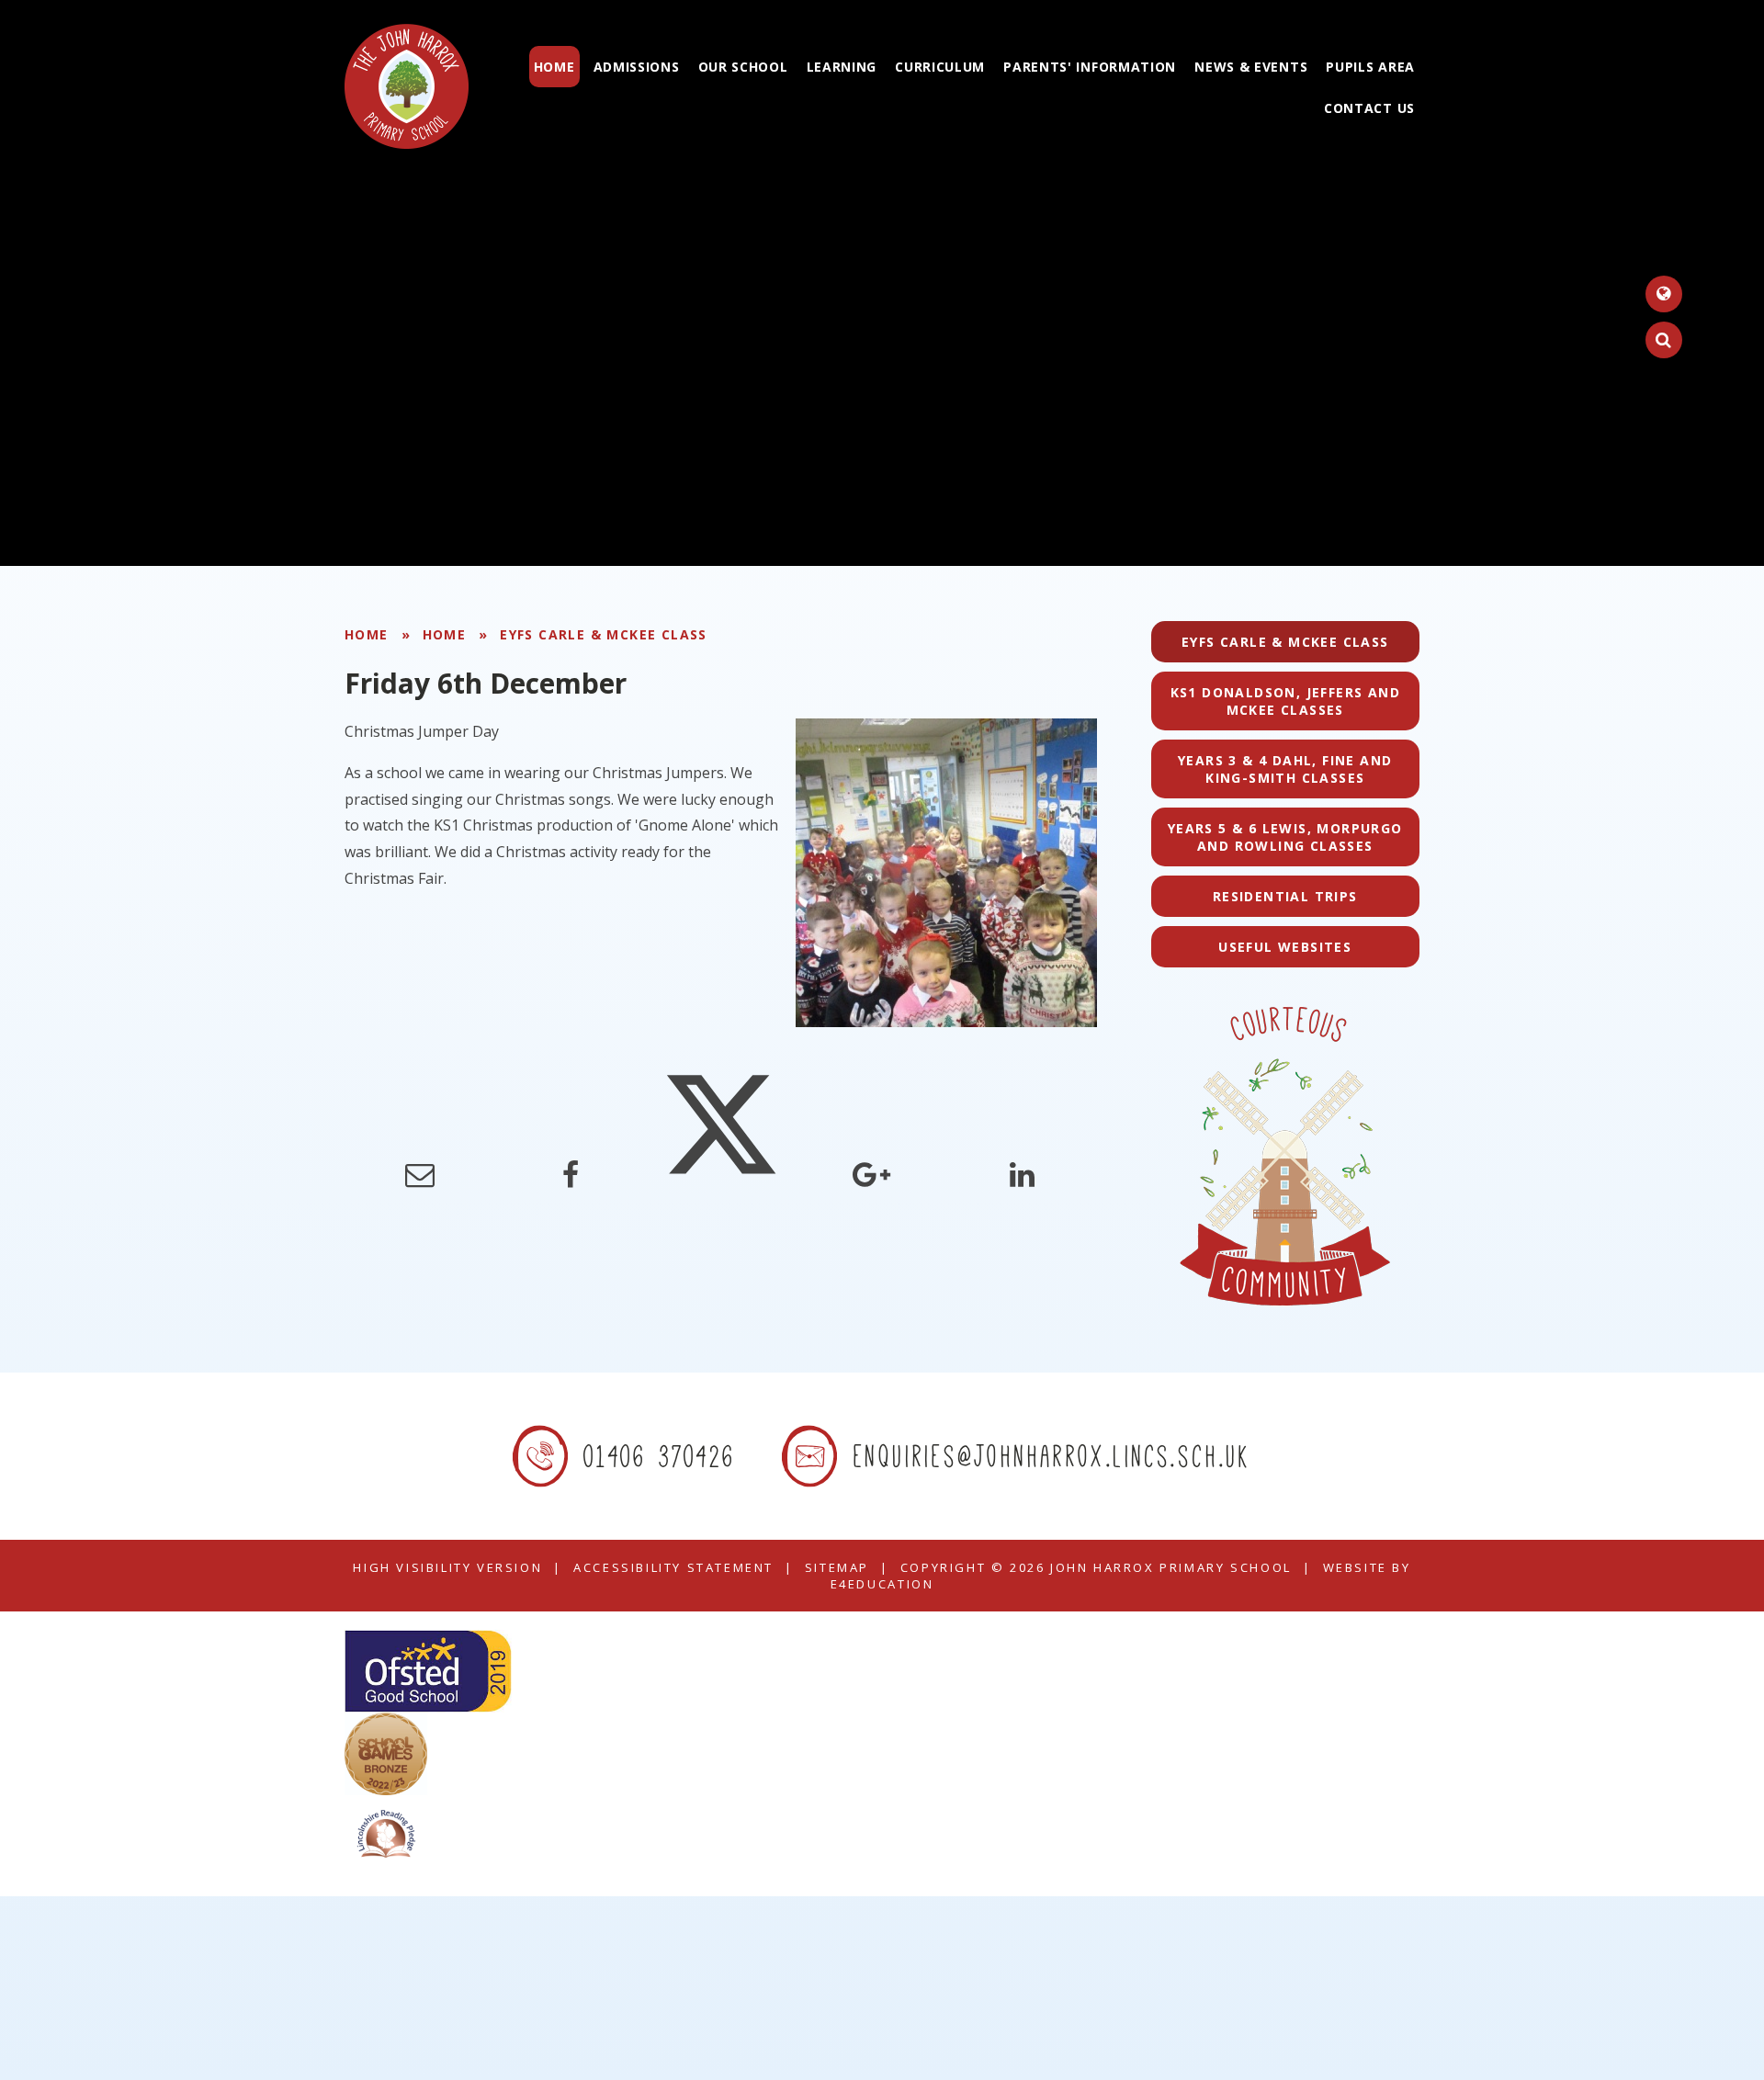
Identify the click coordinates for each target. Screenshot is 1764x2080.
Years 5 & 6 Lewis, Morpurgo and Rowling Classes (1285, 837)
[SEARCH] (1664, 340)
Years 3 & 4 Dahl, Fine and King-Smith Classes (1285, 769)
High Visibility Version (447, 1567)
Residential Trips (1285, 896)
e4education (882, 1584)
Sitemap (837, 1567)
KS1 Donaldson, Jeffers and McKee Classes (1285, 701)
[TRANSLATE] (1664, 294)
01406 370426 (660, 1456)
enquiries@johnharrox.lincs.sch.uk (1052, 1456)
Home (367, 634)
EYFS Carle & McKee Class (604, 634)
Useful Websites (1285, 947)
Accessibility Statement (673, 1567)
